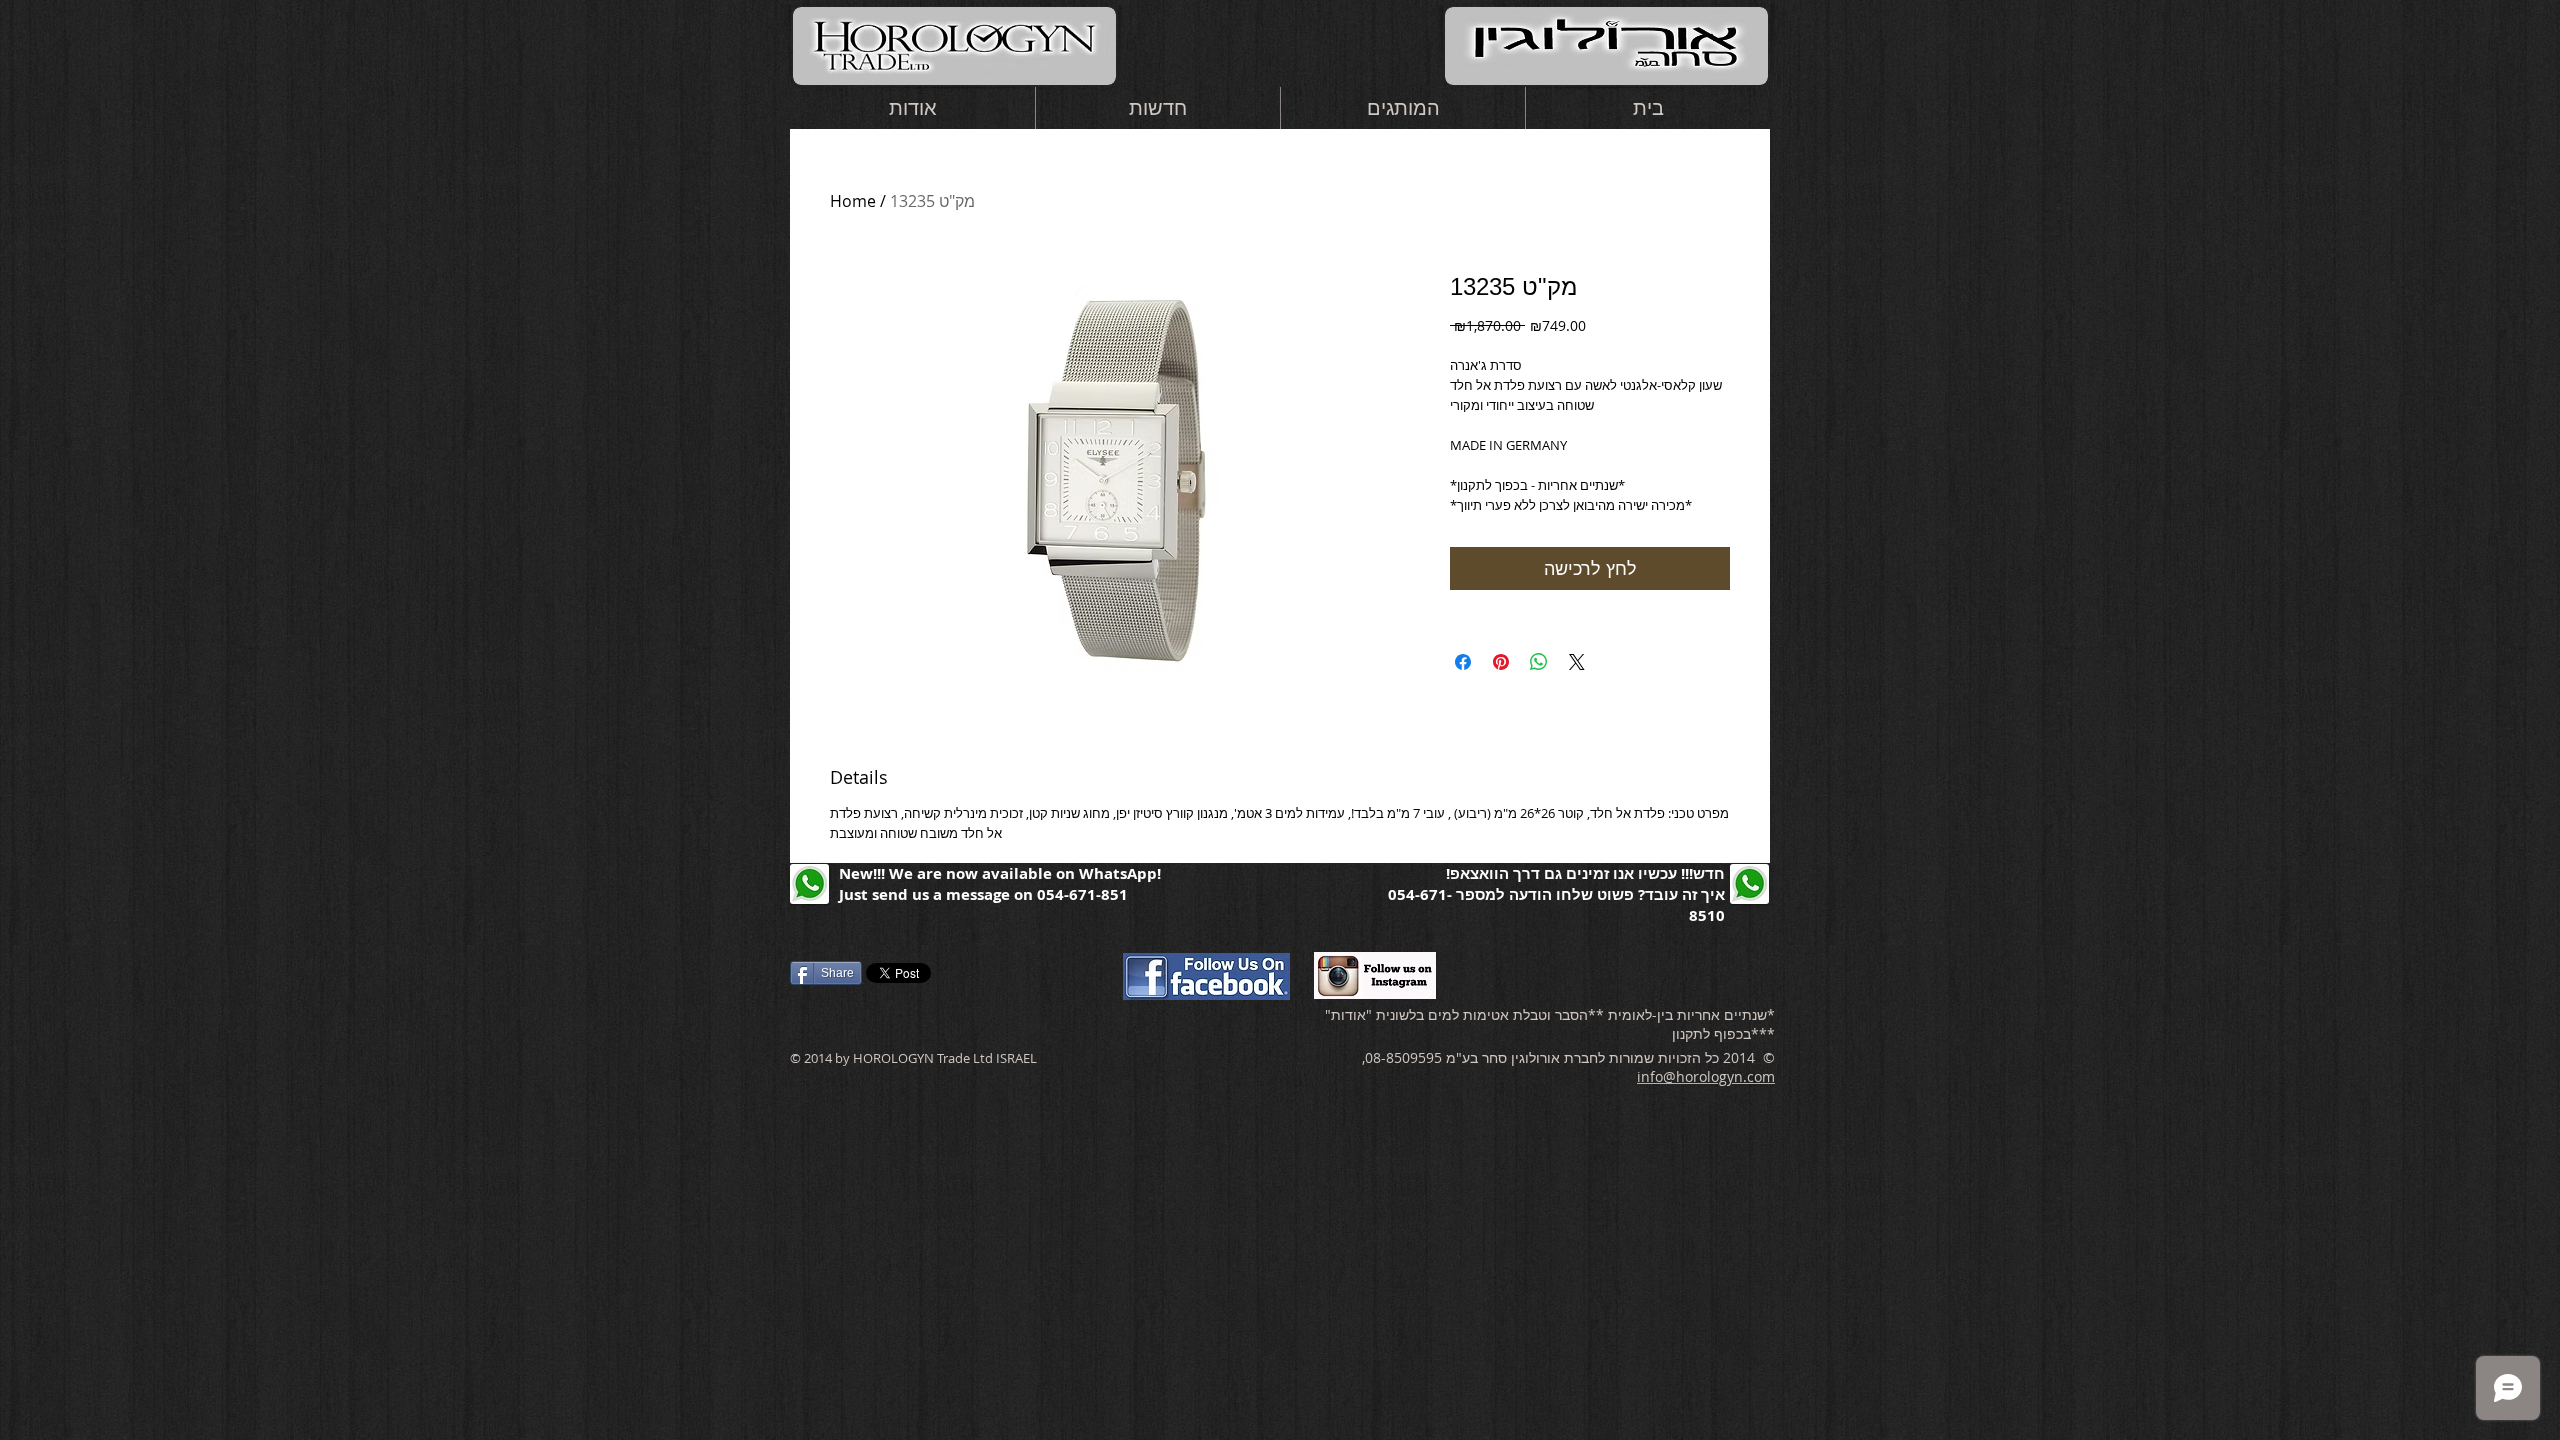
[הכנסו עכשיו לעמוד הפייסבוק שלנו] (1206, 976)
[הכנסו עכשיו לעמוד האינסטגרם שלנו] (1375, 975)
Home (853, 201)
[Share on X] (1577, 662)
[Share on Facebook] (1463, 662)
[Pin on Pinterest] (1501, 662)
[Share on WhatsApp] (1539, 662)
